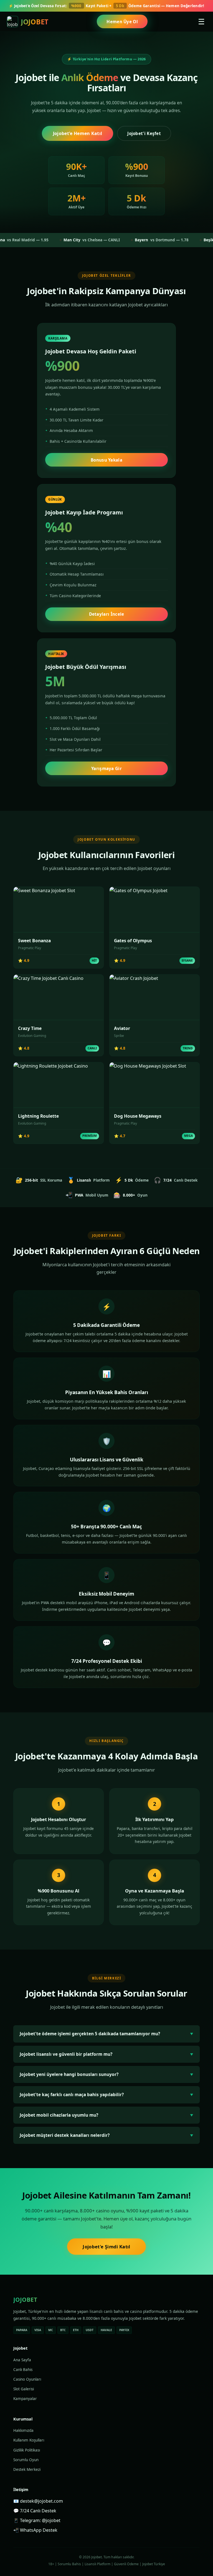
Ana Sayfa (22, 2360)
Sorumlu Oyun (26, 2460)
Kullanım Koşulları (29, 2440)
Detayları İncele (107, 614)
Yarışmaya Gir (106, 768)
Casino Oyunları (27, 2379)
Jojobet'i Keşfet (144, 133)
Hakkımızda (23, 2430)
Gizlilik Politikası (27, 2450)
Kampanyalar (25, 2399)
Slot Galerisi (24, 2389)
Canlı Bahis (23, 2370)
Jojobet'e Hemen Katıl (78, 133)
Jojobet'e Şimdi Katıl (106, 2247)
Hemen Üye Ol (122, 22)
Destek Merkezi (27, 2469)
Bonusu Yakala (106, 460)
